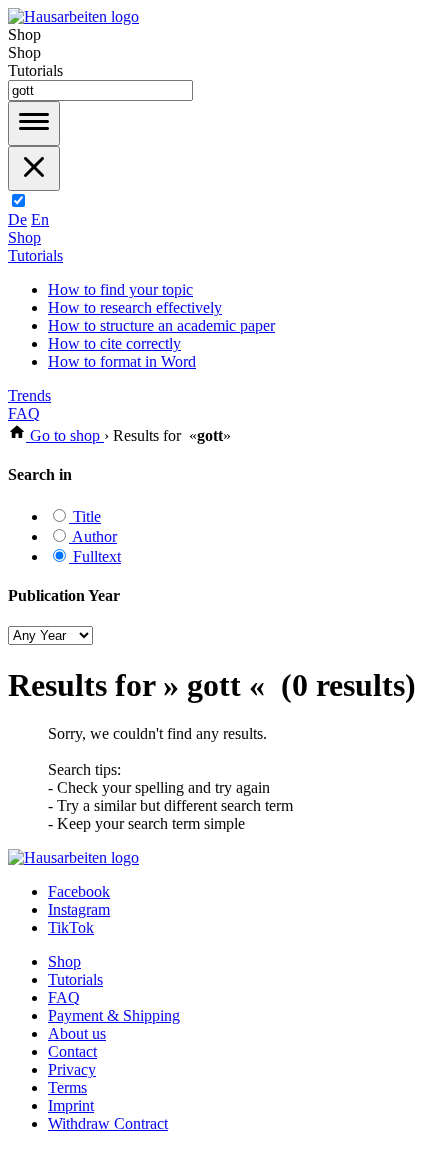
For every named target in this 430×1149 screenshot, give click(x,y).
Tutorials (35, 255)
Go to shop (65, 435)
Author (93, 536)
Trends (29, 395)
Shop (24, 237)
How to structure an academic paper (161, 325)
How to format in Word (122, 361)
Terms (67, 1087)
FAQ (24, 413)
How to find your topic (120, 289)
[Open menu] (34, 123)
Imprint (71, 1105)
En (40, 219)
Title (85, 516)
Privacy (72, 1069)
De (17, 219)
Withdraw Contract (108, 1123)
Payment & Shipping (114, 1015)
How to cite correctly (114, 343)
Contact (72, 1051)
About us (77, 1033)
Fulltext (95, 556)
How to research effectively (135, 307)
